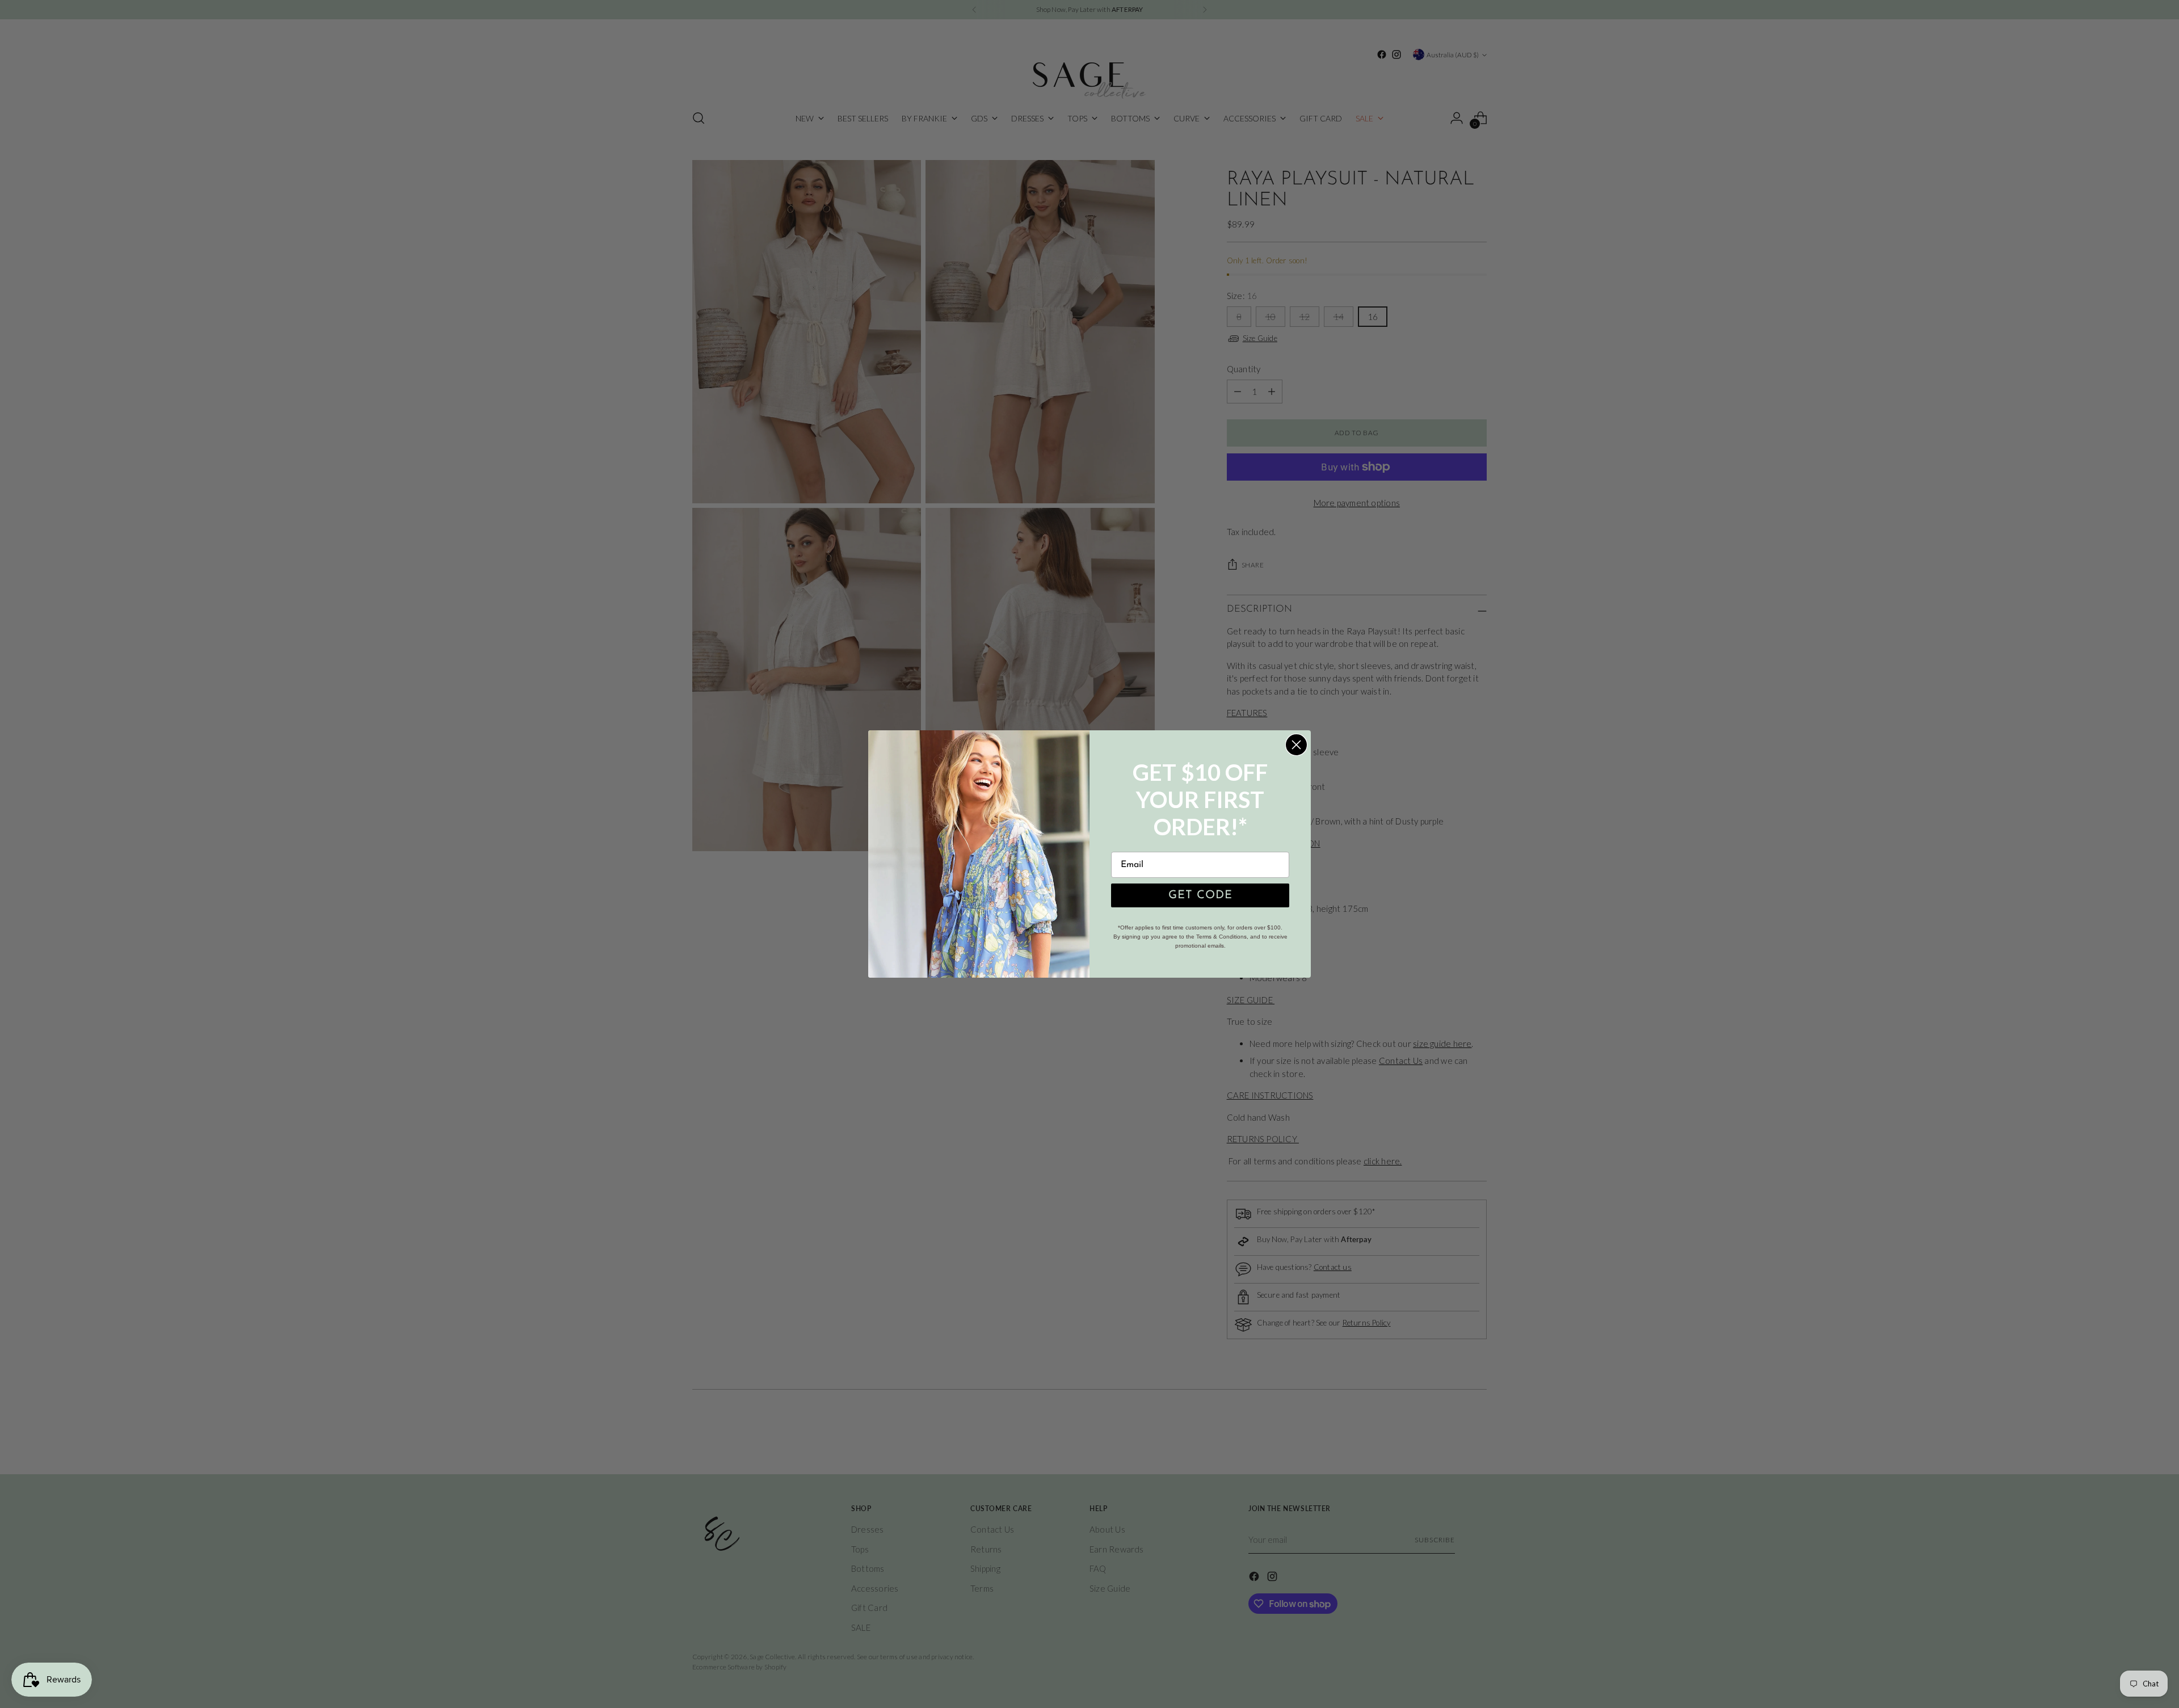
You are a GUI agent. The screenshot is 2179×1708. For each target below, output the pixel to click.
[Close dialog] (1296, 745)
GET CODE (1200, 895)
